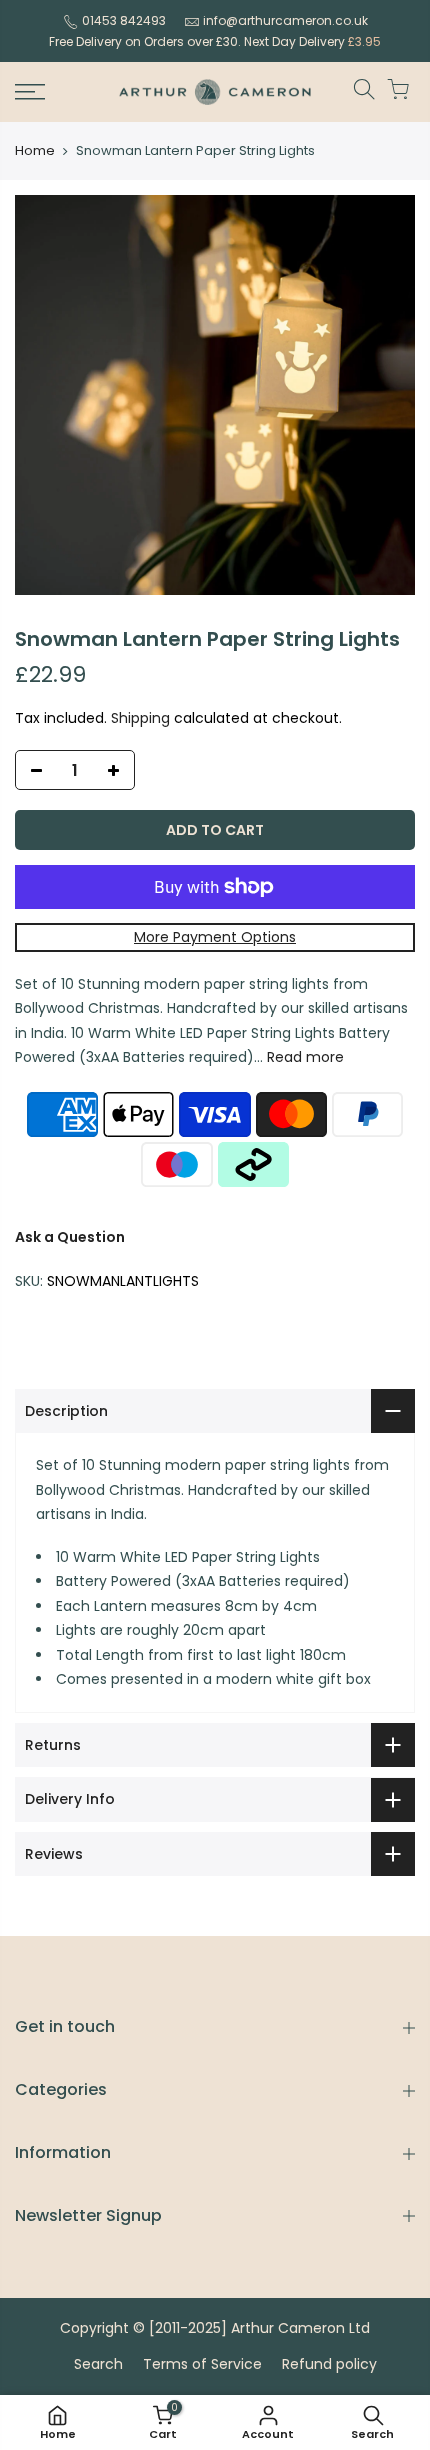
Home (35, 151)
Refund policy (329, 2364)
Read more (303, 1057)
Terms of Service (202, 2364)
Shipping (140, 718)
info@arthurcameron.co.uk (285, 20)
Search (98, 2364)
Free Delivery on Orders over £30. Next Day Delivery (215, 41)
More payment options (215, 937)
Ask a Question (70, 1237)
